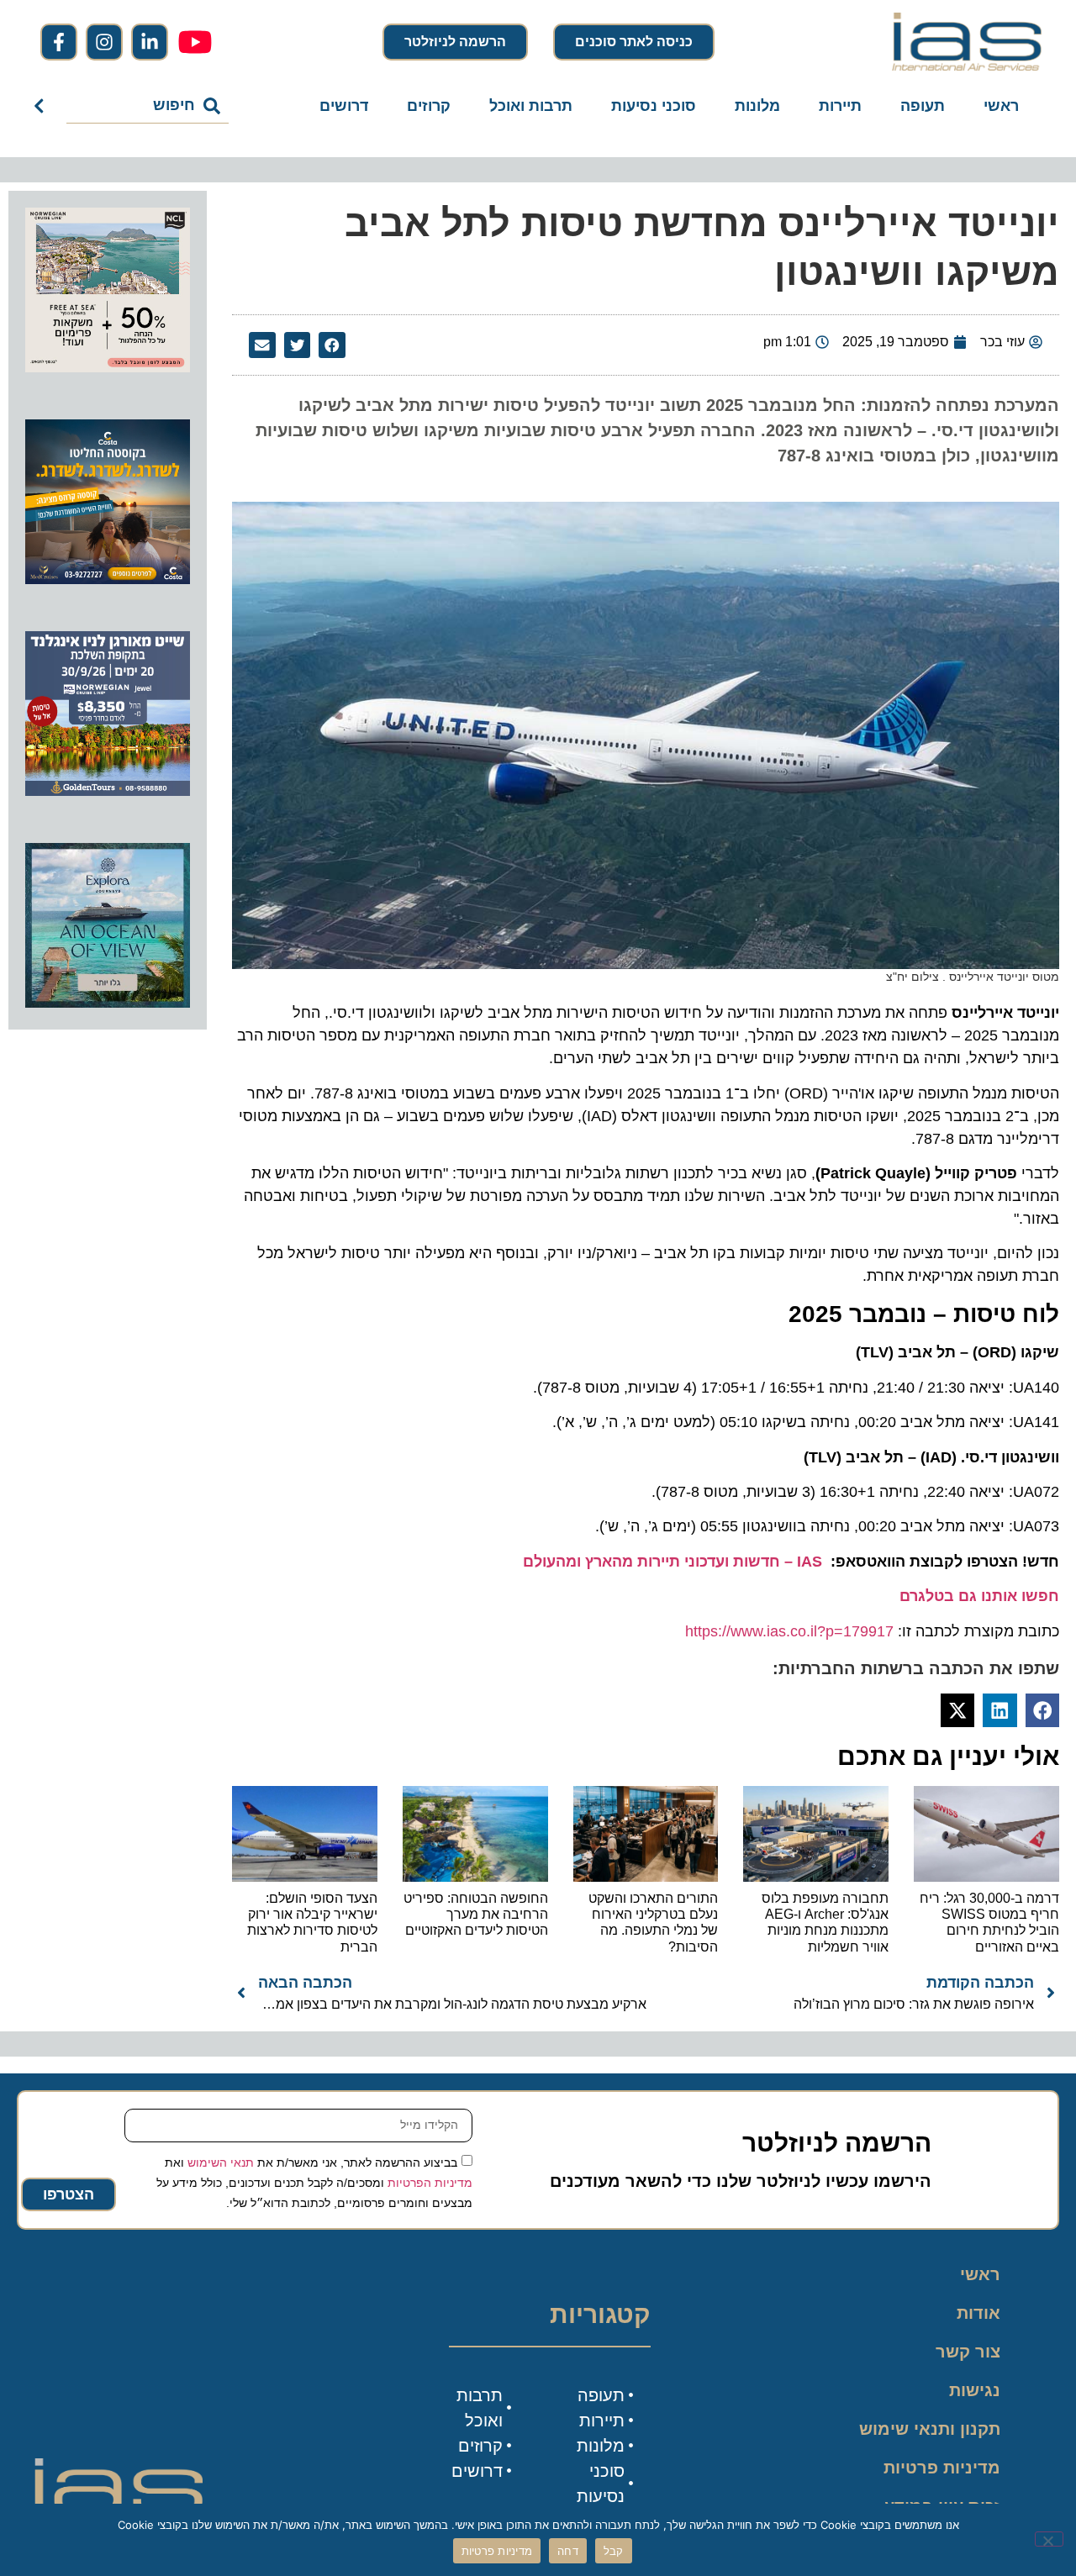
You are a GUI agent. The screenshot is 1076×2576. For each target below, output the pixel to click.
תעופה (923, 106)
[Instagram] (104, 42)
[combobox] (148, 106)
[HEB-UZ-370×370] (108, 367)
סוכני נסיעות (654, 106)
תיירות (840, 106)
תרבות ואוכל (531, 106)
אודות (978, 2313)
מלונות (757, 106)
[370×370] (108, 791)
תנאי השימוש (221, 2162)
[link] (672, 1562)
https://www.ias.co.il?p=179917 (789, 1631)
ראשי (1001, 106)
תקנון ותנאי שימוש (930, 2429)
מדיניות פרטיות (942, 2468)
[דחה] (1049, 2539)
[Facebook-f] (59, 42)
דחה (568, 2551)
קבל (614, 2551)
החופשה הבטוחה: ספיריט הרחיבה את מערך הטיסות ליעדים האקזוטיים (476, 1914)
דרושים (344, 106)
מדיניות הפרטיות (430, 2182)
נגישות (975, 2390)
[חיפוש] (42, 106)
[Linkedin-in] (150, 42)
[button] (332, 345)
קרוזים (429, 106)
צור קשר (968, 2352)
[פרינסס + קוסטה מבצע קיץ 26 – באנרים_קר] (108, 579)
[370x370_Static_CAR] (108, 1003)
